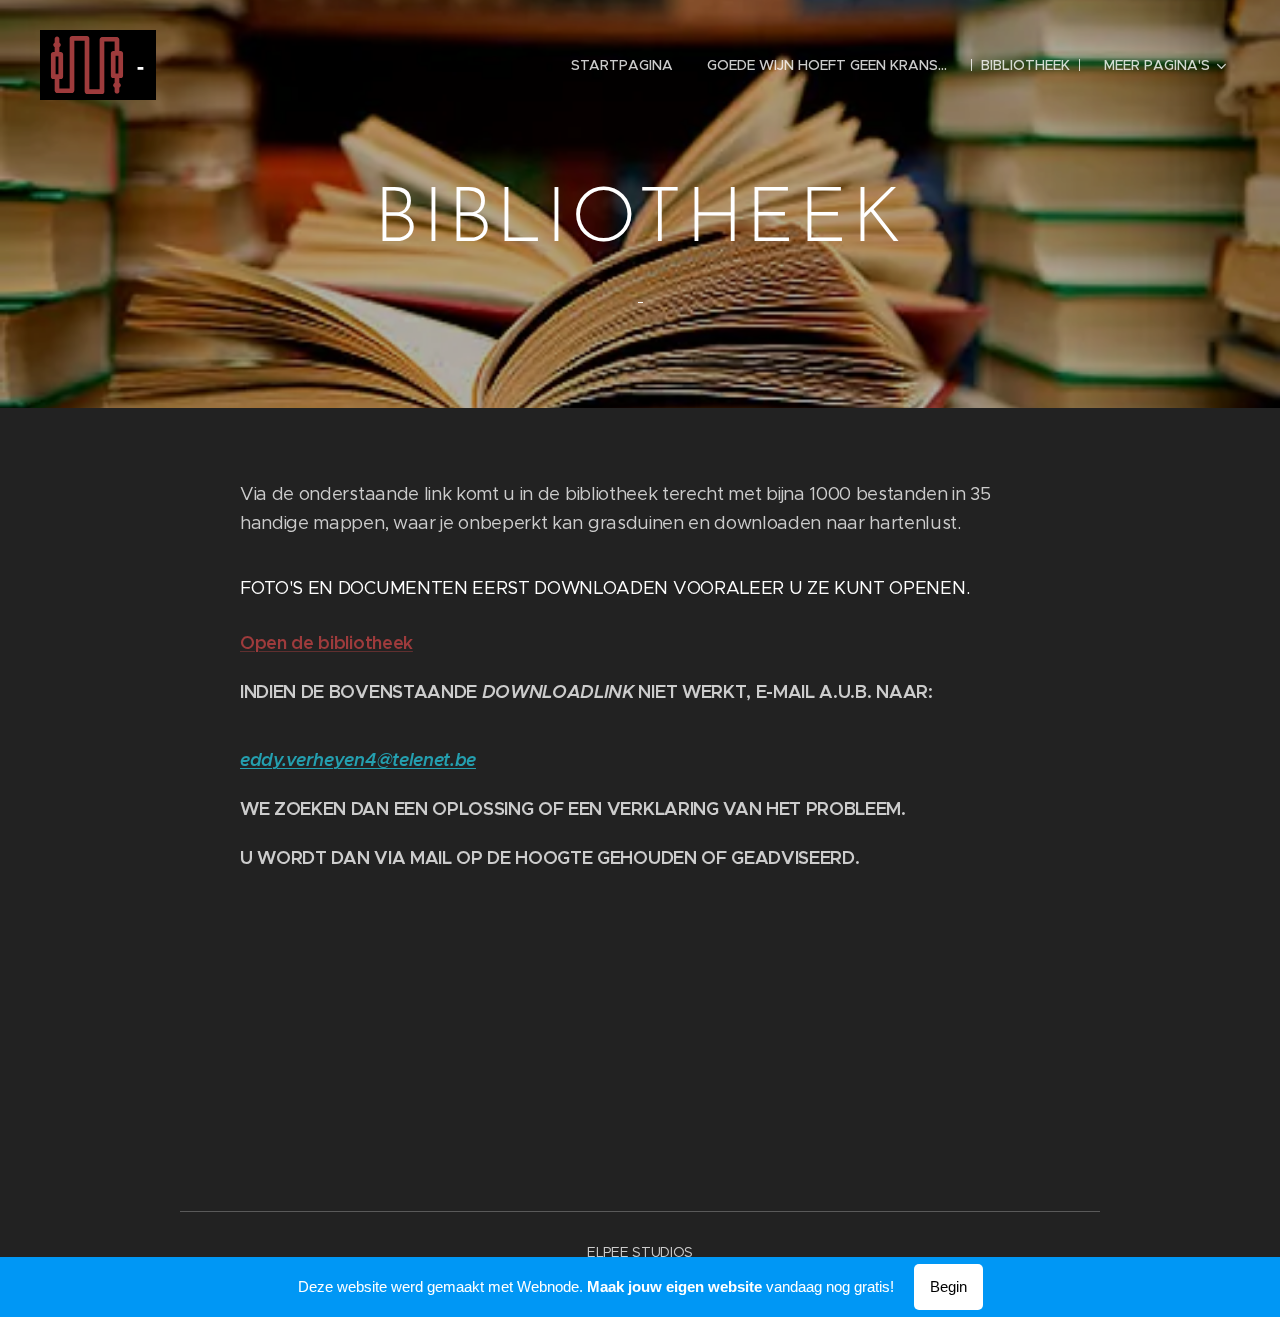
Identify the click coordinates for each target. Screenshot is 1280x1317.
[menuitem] (622, 65)
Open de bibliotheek (326, 642)
